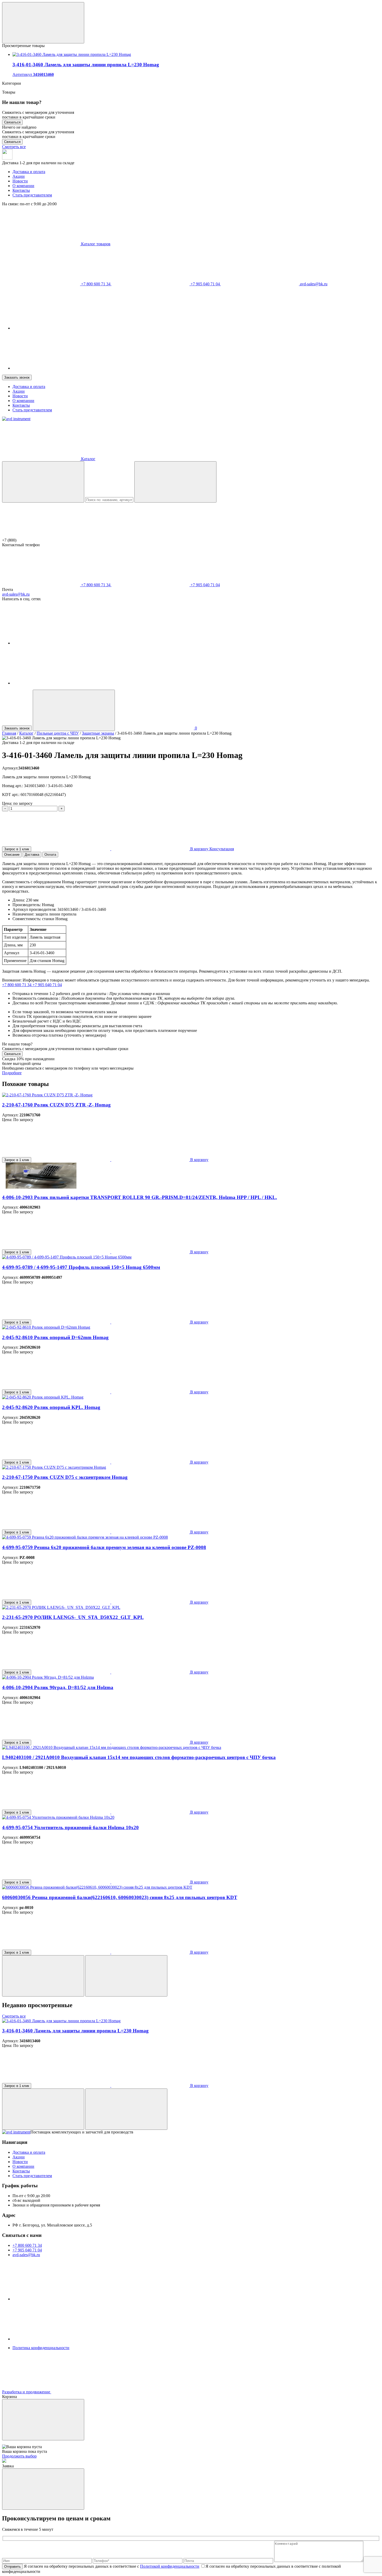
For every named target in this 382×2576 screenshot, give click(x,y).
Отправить (12, 2567)
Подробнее (12, 1073)
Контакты (21, 190)
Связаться (12, 122)
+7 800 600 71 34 (96, 284)
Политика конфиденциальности (41, 2348)
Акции (19, 176)
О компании (23, 186)
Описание (12, 855)
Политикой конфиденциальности (170, 2566)
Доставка (32, 855)
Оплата (50, 855)
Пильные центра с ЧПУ (58, 733)
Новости (20, 181)
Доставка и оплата (29, 172)
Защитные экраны (98, 733)
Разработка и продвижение (27, 2392)
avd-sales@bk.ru (313, 284)
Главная (9, 733)
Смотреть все (14, 147)
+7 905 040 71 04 (205, 284)
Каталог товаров (95, 244)
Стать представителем (32, 195)
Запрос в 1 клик (17, 849)
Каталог (26, 733)
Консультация (222, 849)
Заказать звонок (17, 377)
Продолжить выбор (19, 2456)
